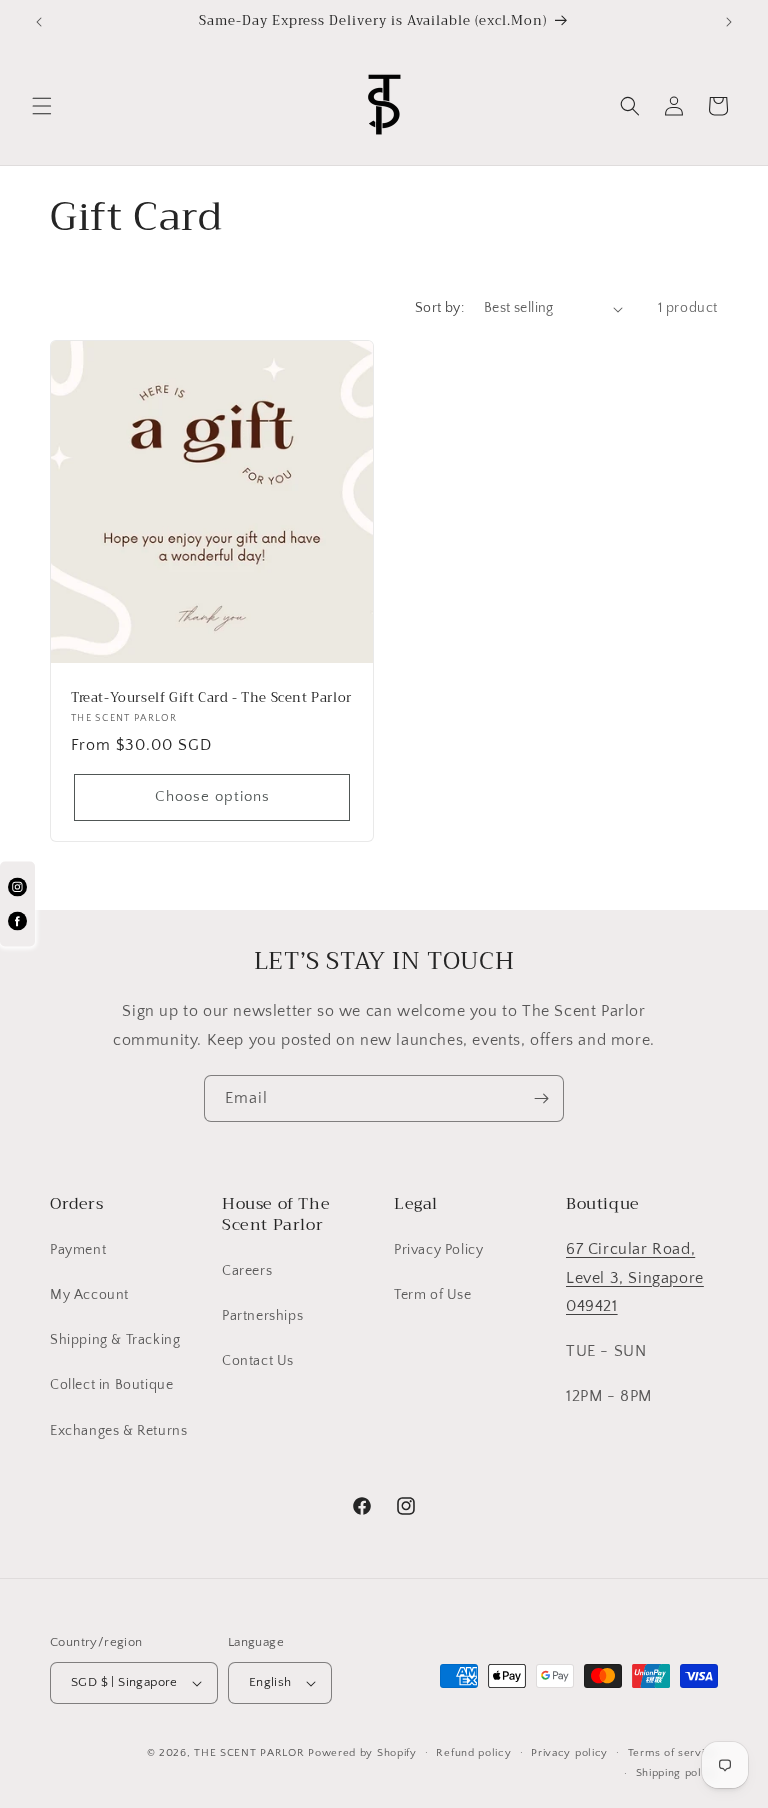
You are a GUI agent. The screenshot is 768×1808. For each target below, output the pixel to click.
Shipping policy (677, 1773)
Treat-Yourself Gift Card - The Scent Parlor (211, 698)
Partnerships (262, 1316)
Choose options (212, 797)
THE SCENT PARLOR (249, 1753)
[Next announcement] (729, 22)
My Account (89, 1295)
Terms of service (673, 1753)
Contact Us (258, 1361)
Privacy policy (569, 1753)
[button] (42, 106)
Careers (247, 1271)
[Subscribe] (541, 1098)
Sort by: (439, 308)
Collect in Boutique (111, 1385)
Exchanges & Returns (118, 1431)
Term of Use (433, 1295)
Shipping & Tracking (115, 1340)
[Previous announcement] (39, 22)
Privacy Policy (438, 1250)
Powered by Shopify (362, 1753)
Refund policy (473, 1753)
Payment (78, 1250)
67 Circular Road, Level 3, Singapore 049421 (635, 1278)
